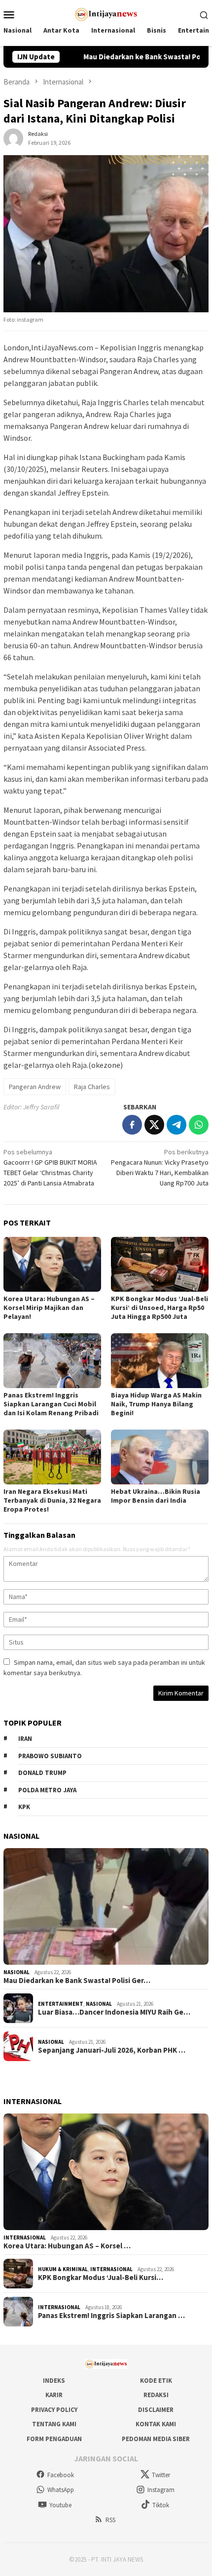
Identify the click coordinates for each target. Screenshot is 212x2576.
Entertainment (61, 2004)
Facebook (61, 2475)
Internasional (25, 2238)
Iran (25, 1739)
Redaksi (156, 2395)
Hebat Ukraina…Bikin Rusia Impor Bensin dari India (156, 1496)
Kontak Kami (156, 2424)
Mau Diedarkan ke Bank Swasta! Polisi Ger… (77, 1981)
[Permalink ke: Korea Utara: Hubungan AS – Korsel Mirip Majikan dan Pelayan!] (52, 1264)
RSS (110, 2520)
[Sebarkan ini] (132, 1125)
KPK (24, 1807)
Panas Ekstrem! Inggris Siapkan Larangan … (111, 2316)
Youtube (60, 2505)
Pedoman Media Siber (156, 2439)
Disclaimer (156, 2410)
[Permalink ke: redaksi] (13, 137)
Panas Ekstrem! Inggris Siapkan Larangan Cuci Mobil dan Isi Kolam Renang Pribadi (51, 1404)
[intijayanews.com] (106, 13)
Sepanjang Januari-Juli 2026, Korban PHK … (112, 2050)
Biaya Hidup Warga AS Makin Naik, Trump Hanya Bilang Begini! (156, 1404)
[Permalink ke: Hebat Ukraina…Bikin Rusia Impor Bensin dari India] (160, 1457)
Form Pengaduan (54, 2439)
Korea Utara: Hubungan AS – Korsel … (67, 2246)
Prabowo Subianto (50, 1756)
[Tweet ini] (154, 1125)
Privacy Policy (54, 2410)
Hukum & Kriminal (63, 2269)
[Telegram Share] (177, 1125)
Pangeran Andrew (35, 1087)
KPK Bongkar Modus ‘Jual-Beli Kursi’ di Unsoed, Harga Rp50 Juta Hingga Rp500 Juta (159, 1308)
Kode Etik (156, 2381)
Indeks (54, 2381)
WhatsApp (61, 2490)
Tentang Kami (54, 2424)
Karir (54, 2395)
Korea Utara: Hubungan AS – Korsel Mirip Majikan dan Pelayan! (49, 1308)
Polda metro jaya (47, 1790)
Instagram (161, 2490)
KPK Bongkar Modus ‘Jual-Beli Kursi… (101, 2278)
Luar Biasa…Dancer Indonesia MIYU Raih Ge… (114, 2012)
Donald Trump (42, 1773)
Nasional (17, 1972)
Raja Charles (92, 1087)
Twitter (161, 2475)
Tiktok (161, 2505)
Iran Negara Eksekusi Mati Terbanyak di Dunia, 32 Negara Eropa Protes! (52, 1500)
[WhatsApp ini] (199, 1125)
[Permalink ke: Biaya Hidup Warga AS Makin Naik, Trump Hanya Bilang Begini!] (160, 1361)
